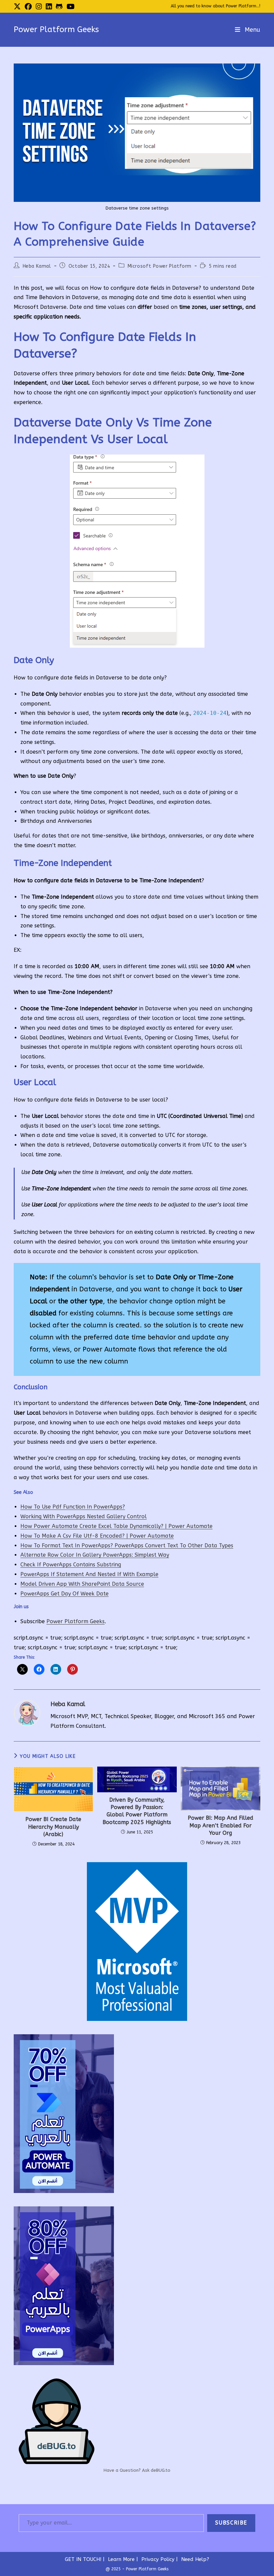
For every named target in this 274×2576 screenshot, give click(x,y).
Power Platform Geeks (56, 29)
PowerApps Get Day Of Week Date (64, 1594)
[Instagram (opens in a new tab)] (39, 7)
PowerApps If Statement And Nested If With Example (89, 1574)
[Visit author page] (27, 1713)
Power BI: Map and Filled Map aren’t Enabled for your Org (221, 1825)
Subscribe (231, 2523)
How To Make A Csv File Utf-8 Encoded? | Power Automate (97, 1536)
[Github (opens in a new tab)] (59, 7)
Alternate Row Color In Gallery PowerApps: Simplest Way (95, 1555)
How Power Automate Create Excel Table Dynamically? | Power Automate (116, 1526)
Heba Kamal (37, 266)
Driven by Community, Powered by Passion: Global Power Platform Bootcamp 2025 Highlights (137, 1811)
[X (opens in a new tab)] (18, 7)
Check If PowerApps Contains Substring (71, 1565)
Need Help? (195, 2559)
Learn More (121, 2559)
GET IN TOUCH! (83, 2559)
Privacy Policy (158, 2559)
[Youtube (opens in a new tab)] (71, 7)
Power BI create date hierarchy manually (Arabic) (53, 1827)
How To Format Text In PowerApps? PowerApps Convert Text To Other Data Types (127, 1545)
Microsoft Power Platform (160, 266)
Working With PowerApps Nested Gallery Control (84, 1516)
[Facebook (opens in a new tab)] (28, 7)
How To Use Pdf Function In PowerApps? (73, 1507)
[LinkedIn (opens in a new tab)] (49, 7)
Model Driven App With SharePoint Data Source (82, 1584)
